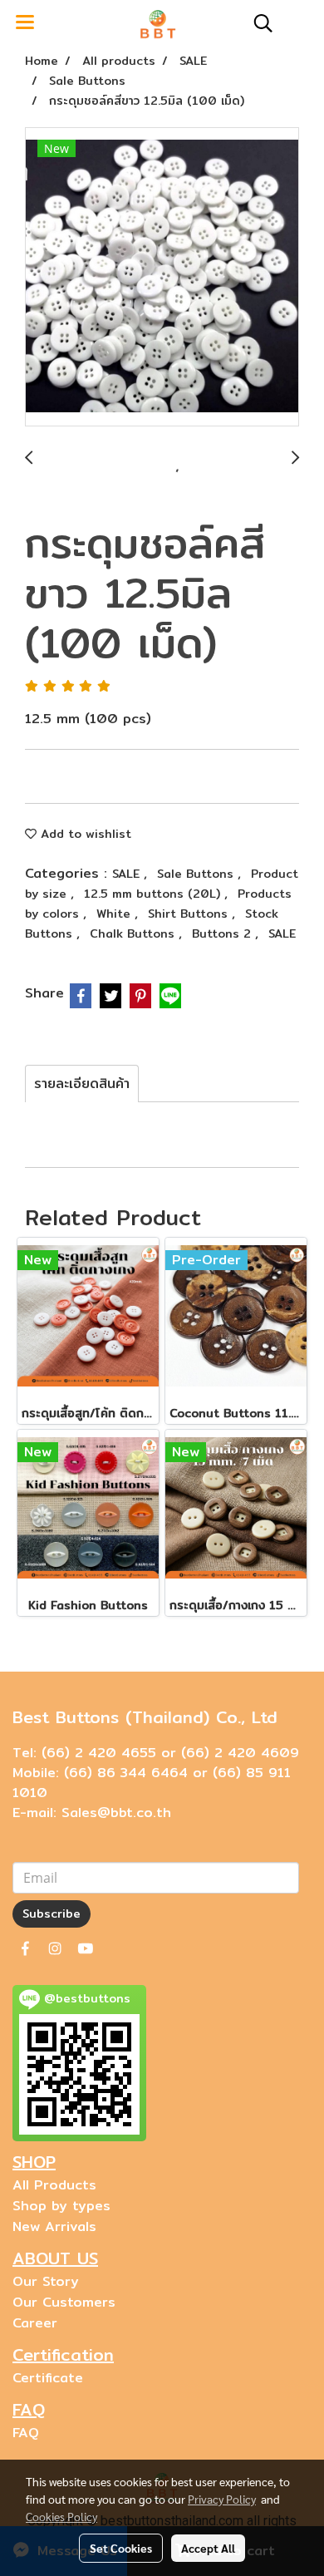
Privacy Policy (222, 2499)
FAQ (26, 2433)
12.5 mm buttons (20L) (154, 894)
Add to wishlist (84, 834)
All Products (54, 2185)
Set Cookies (121, 2548)
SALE (128, 874)
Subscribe (52, 1914)
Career (35, 2323)
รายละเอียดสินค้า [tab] (82, 1084)
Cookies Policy (61, 2516)
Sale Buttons (197, 874)
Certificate (48, 2378)
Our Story (46, 2281)
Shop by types (61, 2206)
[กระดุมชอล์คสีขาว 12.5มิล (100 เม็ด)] (162, 278)
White (115, 914)
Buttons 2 (223, 933)
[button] (258, 23)
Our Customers (64, 2302)
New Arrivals (54, 2226)
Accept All (208, 2548)
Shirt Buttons (190, 914)
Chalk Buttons (134, 933)
